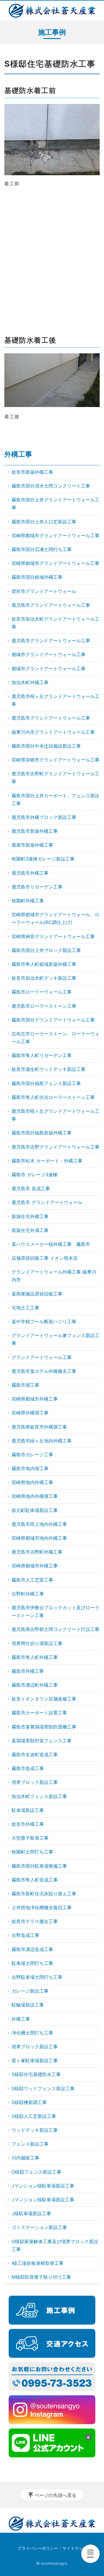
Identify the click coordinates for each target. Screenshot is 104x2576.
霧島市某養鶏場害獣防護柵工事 (44, 1727)
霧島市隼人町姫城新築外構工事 (44, 964)
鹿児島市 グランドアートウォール (47, 1202)
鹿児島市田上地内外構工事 (39, 1524)
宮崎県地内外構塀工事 (35, 1496)
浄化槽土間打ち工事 (32, 2033)
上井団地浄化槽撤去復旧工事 (42, 1907)
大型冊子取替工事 (30, 1838)
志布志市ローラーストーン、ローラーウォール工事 (55, 1038)
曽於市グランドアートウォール (44, 591)
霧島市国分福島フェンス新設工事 (46, 1083)
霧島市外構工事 (28, 1671)
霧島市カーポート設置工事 (39, 1713)
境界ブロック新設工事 (35, 1782)
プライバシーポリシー (38, 2548)
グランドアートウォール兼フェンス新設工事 (55, 1339)
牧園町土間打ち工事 (32, 1852)
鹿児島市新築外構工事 (35, 831)
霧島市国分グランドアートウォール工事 (53, 1020)
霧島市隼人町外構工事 (35, 1657)
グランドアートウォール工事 (42, 1357)
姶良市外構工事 (28, 1824)
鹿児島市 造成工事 (31, 1188)
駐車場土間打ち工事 (32, 1963)
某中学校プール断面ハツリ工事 (44, 1321)
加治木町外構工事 (30, 682)
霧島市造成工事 (28, 1768)
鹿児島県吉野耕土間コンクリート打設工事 (55, 1629)
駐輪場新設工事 (28, 2005)
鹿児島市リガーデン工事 (37, 887)
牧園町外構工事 (28, 901)
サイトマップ (75, 2548)
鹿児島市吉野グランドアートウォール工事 (55, 1147)
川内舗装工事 (25, 2158)
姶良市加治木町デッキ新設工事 (44, 978)
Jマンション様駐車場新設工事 (43, 2186)
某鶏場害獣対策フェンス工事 (42, 1741)
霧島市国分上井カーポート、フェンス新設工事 (55, 799)
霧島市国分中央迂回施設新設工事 (46, 746)
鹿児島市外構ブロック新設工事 (44, 817)
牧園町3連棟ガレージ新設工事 (43, 859)
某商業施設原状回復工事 (37, 1294)
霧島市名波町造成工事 (35, 1754)
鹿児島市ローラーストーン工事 (44, 1006)
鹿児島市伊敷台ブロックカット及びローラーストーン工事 (55, 1611)
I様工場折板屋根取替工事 (38, 2263)
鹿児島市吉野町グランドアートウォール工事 (55, 778)
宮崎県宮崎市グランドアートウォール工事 (55, 760)
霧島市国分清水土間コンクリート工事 (51, 486)
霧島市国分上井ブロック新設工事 (46, 950)
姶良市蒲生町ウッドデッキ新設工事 (49, 1069)
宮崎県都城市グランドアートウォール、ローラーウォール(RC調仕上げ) (55, 918)
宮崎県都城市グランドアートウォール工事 (55, 535)
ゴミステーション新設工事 (39, 2227)
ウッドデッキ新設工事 (35, 2130)
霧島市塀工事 (25, 1385)
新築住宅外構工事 (30, 1216)
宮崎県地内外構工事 (32, 1482)
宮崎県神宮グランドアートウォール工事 (53, 936)
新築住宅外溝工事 (30, 1230)
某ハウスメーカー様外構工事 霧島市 (51, 1244)
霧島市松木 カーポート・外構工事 (47, 1161)
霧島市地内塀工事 (30, 1468)
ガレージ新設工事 (30, 1991)
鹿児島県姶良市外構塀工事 (39, 1427)
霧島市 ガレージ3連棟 (35, 1175)
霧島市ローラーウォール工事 (42, 992)
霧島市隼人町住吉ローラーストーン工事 (53, 1097)
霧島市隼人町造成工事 (35, 1880)
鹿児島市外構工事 (30, 873)
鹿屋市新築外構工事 (32, 845)
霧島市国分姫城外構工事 (37, 577)
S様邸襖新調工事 (29, 2102)
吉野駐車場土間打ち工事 (37, 1977)
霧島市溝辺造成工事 (32, 1949)
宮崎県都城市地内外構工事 (39, 1538)
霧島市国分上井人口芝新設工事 (44, 522)
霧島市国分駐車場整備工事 (39, 1866)
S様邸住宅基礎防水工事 (36, 2074)
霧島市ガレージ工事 (32, 1455)
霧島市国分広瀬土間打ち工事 (42, 549)
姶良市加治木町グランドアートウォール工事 (55, 623)
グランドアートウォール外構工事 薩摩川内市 (54, 1276)
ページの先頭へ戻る (55, 2495)
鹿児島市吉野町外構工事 (37, 1552)
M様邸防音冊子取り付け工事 (41, 2277)
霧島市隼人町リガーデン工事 (42, 1055)
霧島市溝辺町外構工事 (35, 1685)
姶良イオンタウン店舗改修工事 (44, 1699)
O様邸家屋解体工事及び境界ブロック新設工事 (55, 2245)
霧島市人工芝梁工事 (32, 1580)
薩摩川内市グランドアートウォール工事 (53, 732)
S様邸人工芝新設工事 (34, 2116)
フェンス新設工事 (30, 2144)
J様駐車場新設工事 (31, 2213)
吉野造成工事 (25, 1935)
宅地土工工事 (25, 1308)
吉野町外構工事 (28, 1594)
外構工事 (18, 454)
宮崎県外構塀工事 (30, 1413)
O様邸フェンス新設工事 (36, 2172)
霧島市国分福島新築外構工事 (42, 1133)
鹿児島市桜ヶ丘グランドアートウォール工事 (55, 700)
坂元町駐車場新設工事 (35, 1510)
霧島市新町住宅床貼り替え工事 (44, 1894)
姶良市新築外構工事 (32, 472)
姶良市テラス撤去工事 (35, 1921)
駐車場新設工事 (28, 1810)
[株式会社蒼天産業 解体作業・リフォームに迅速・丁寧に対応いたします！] (52, 11)
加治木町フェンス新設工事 (39, 1796)
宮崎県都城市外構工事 (35, 1399)
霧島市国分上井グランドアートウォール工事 (55, 504)
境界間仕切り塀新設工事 (37, 1643)
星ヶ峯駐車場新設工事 (35, 2060)
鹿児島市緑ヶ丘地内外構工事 (42, 1441)
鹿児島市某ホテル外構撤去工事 (44, 1371)
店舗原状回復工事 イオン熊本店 (45, 1258)
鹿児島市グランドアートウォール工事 (51, 605)
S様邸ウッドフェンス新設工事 (43, 2088)
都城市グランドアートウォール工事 (49, 654)
